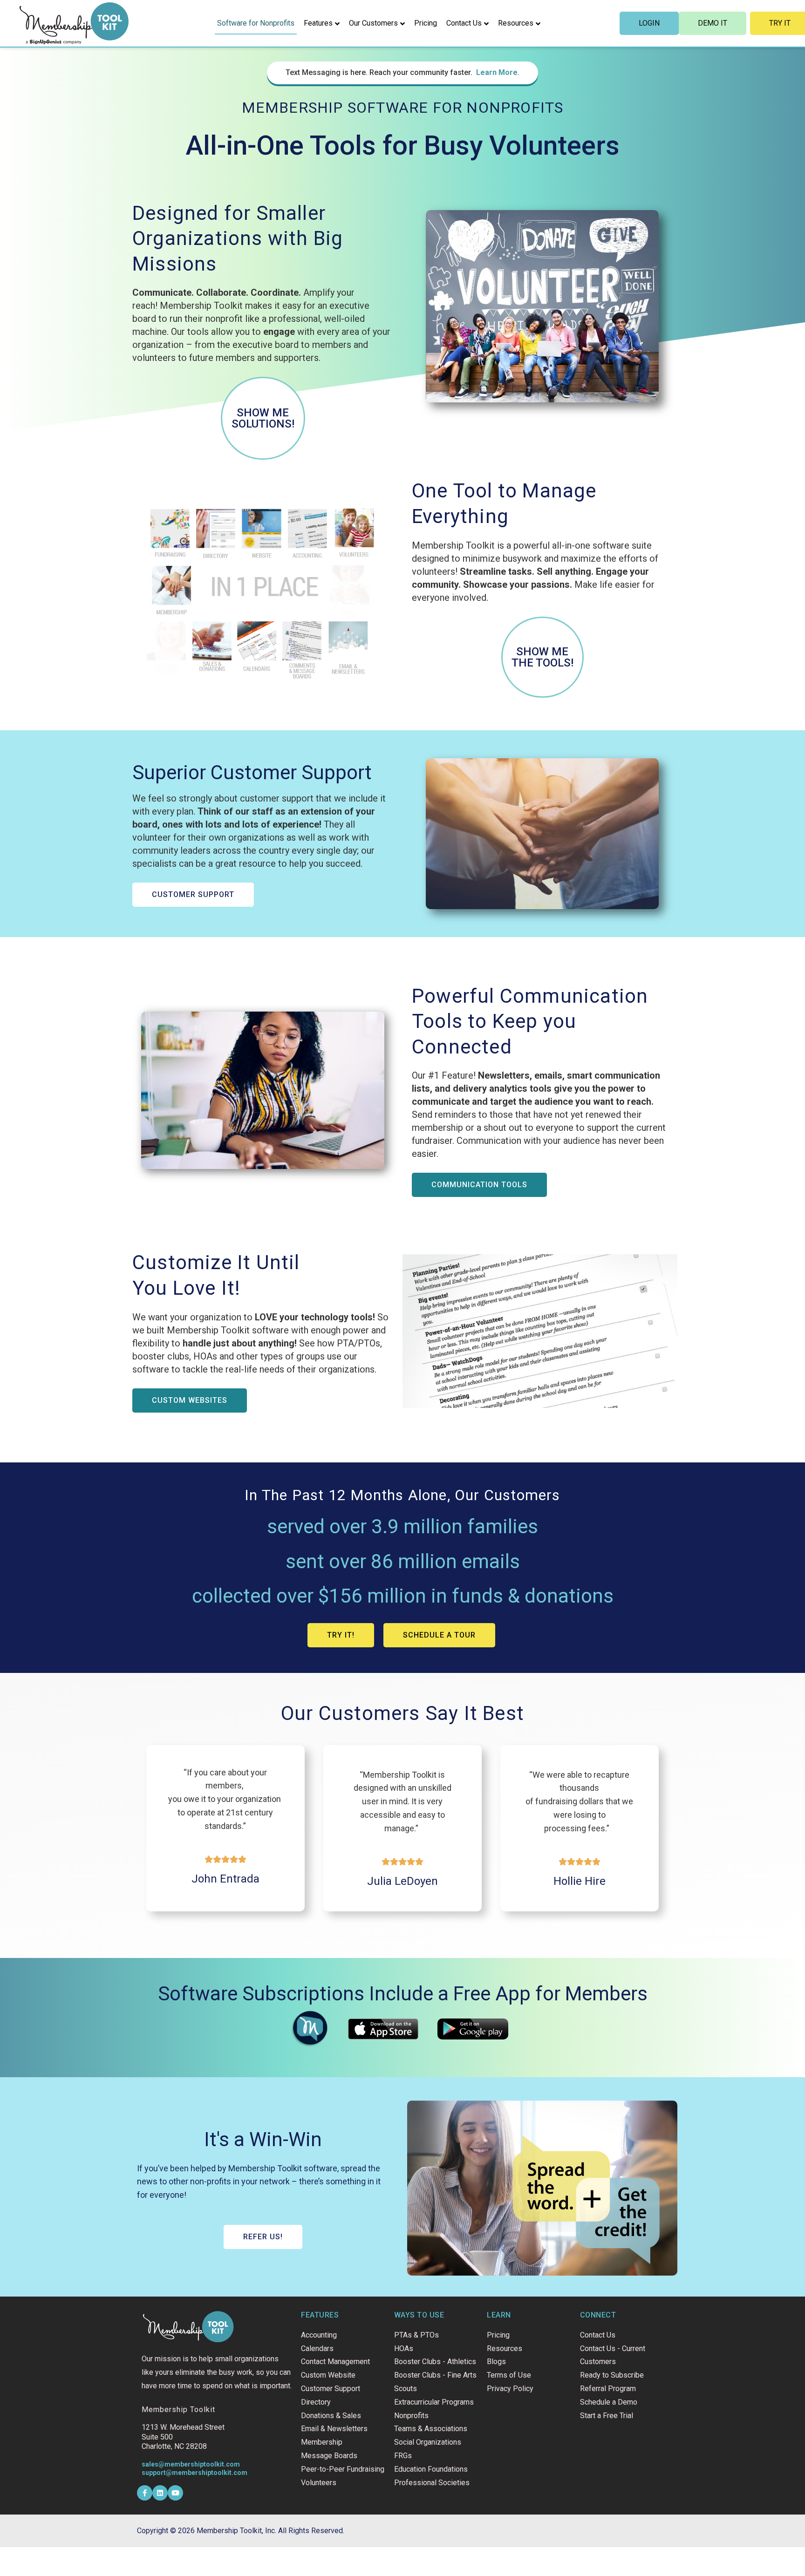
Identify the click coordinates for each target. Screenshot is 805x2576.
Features (318, 23)
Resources (516, 23)
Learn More (497, 72)
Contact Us (464, 23)
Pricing (426, 23)
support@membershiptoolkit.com (194, 2473)
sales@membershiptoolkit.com (191, 2464)
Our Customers (373, 23)
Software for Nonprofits (256, 23)
